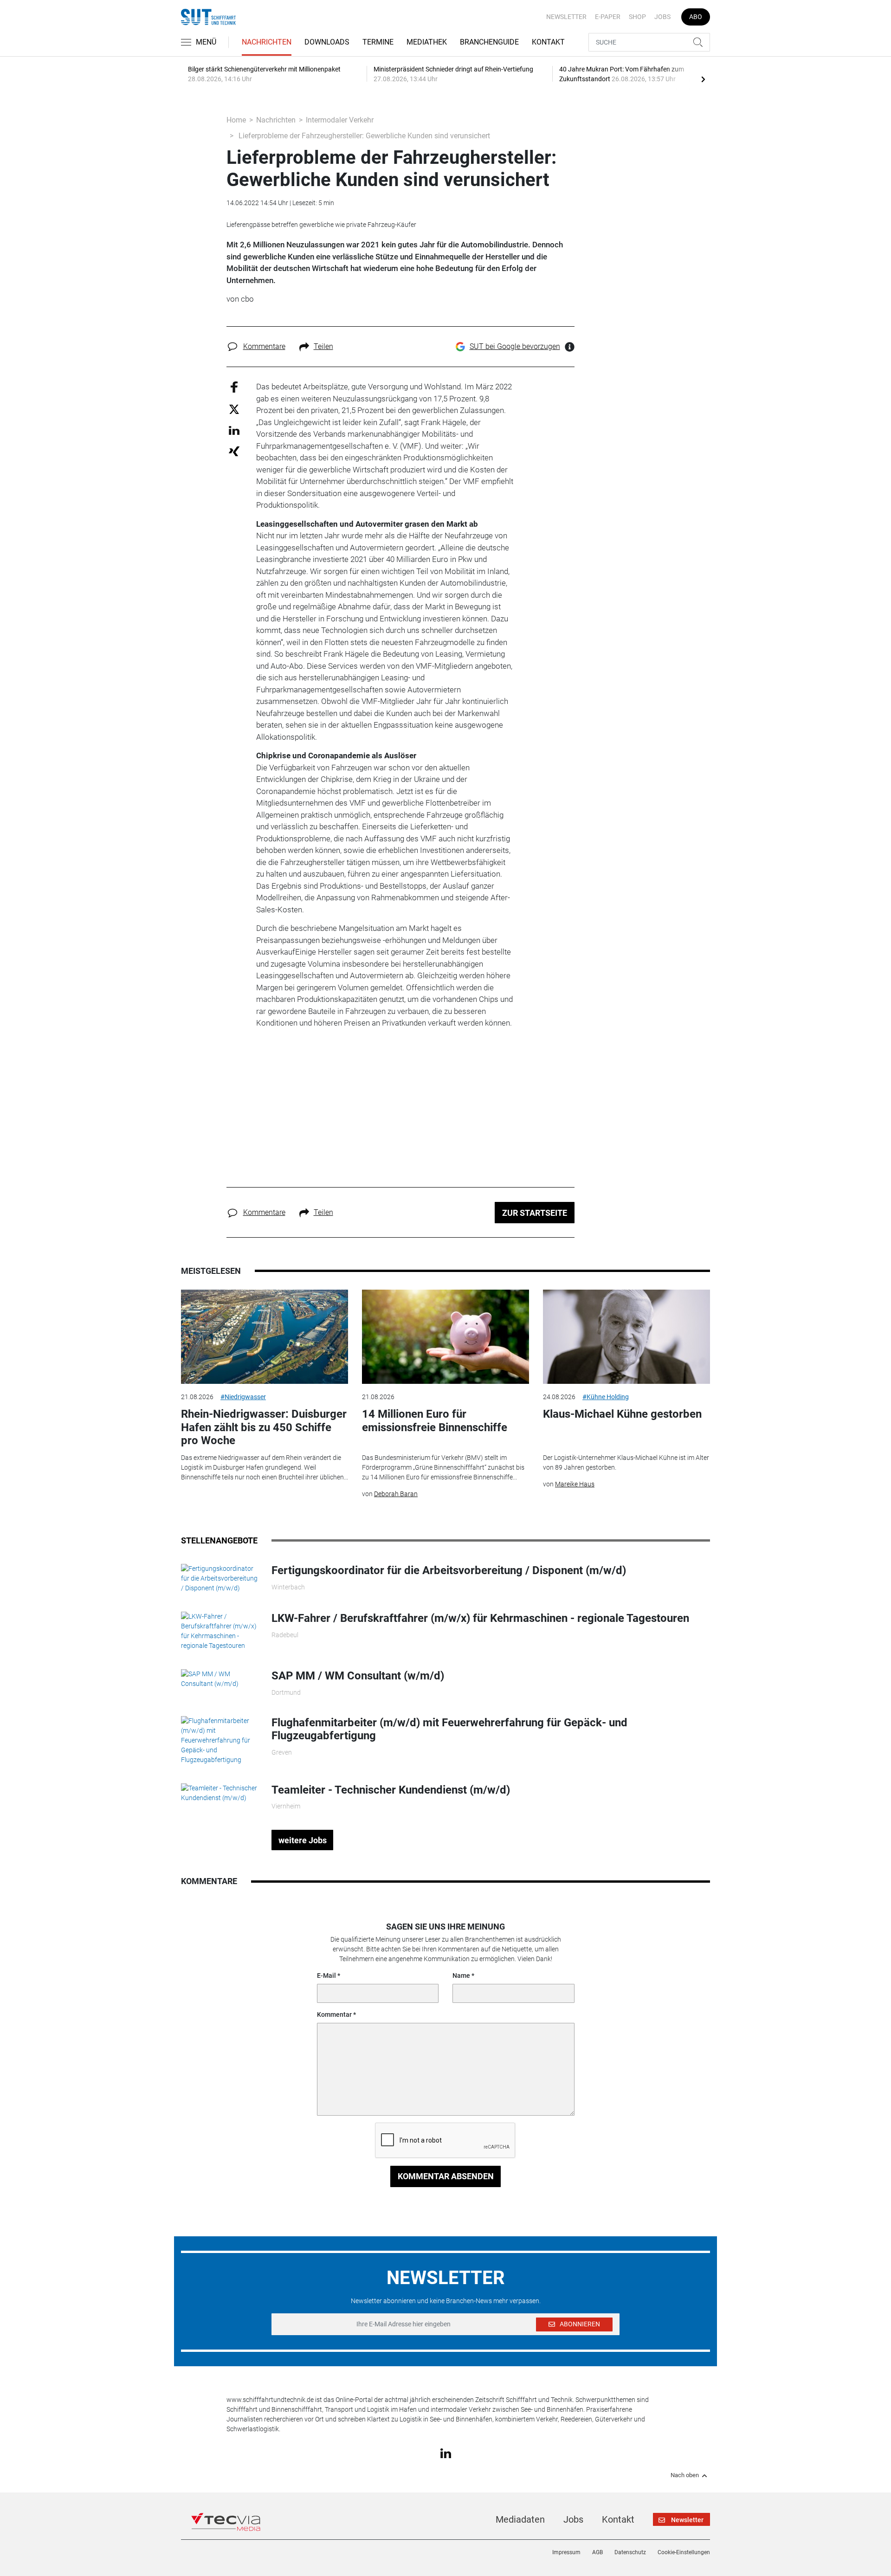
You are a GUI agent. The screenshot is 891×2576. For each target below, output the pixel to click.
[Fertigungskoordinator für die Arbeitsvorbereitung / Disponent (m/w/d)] (219, 1578)
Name (461, 1976)
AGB (597, 2552)
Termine (378, 42)
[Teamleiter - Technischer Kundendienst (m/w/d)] (219, 1792)
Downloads (327, 42)
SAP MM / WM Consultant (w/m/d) (358, 1676)
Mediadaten (520, 2519)
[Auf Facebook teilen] (234, 387)
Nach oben (685, 2475)
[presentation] (703, 79)
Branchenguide (489, 42)
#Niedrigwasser (243, 1397)
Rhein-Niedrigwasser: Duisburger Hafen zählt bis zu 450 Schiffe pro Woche (264, 1427)
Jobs (662, 17)
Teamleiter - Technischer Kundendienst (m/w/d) (391, 1790)
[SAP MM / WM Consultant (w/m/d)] (219, 1679)
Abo (696, 17)
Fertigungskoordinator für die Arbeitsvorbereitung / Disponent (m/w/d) (449, 1570)
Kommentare (264, 346)
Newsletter (566, 17)
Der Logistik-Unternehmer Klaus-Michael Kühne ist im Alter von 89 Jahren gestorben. (626, 1462)
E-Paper (608, 17)
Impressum (566, 2552)
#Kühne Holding (606, 1397)
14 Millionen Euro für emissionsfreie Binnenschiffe (435, 1421)
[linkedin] (446, 2453)
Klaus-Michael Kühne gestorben (622, 1414)
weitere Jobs (303, 1840)
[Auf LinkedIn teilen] (234, 430)
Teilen (323, 346)
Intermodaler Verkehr (340, 120)
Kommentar (334, 2014)
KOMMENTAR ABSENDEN (446, 2176)
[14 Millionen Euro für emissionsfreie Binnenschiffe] (445, 1337)
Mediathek (427, 42)
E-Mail (326, 1976)
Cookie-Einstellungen (684, 2552)
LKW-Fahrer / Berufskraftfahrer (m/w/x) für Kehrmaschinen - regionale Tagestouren (480, 1618)
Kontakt (548, 42)
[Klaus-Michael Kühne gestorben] (626, 1337)
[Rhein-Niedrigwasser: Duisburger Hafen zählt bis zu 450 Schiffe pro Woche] (265, 1337)
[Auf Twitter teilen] (234, 409)
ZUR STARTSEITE (535, 1213)
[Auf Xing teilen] (234, 451)
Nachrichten (267, 42)
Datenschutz (630, 2552)
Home (236, 120)
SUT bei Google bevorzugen (515, 346)
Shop (637, 17)
